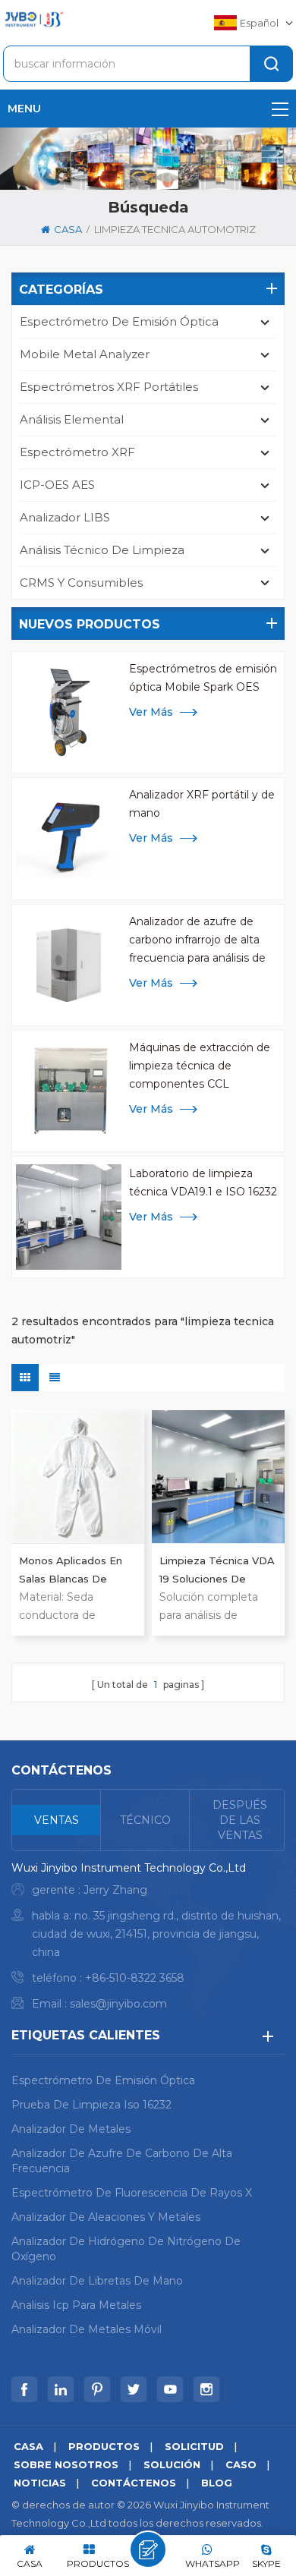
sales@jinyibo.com (118, 2004)
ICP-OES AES (57, 485)
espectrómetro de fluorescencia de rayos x (132, 2193)
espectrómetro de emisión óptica (119, 321)
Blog (217, 2483)
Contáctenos (134, 2483)
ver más (151, 712)
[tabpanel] (148, 1940)
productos (104, 2446)
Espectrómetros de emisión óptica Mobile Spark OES (203, 678)
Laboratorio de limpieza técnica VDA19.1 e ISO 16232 (203, 1183)
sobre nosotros (66, 2464)
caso (241, 2464)
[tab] (57, 1820)
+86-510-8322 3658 (135, 1978)
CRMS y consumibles (81, 583)
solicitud (194, 2446)
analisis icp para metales (76, 2305)
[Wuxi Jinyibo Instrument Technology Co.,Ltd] (33, 19)
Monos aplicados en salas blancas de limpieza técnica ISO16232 (71, 1571)
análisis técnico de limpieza (102, 550)
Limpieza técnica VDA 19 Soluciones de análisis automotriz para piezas (217, 1571)
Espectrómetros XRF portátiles (109, 387)
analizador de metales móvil (87, 2329)
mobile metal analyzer (85, 354)
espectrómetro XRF (77, 452)
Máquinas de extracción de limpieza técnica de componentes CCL (200, 1066)
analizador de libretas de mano (97, 2281)
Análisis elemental (72, 419)
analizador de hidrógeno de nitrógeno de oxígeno (126, 2249)
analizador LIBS (65, 517)
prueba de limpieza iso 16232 (91, 2105)
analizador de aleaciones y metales (106, 2217)
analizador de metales (71, 2129)
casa (68, 229)
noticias (40, 2483)
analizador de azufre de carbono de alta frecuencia (122, 2161)
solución (172, 2464)
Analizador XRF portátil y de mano (202, 804)
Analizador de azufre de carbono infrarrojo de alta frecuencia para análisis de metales (197, 941)
